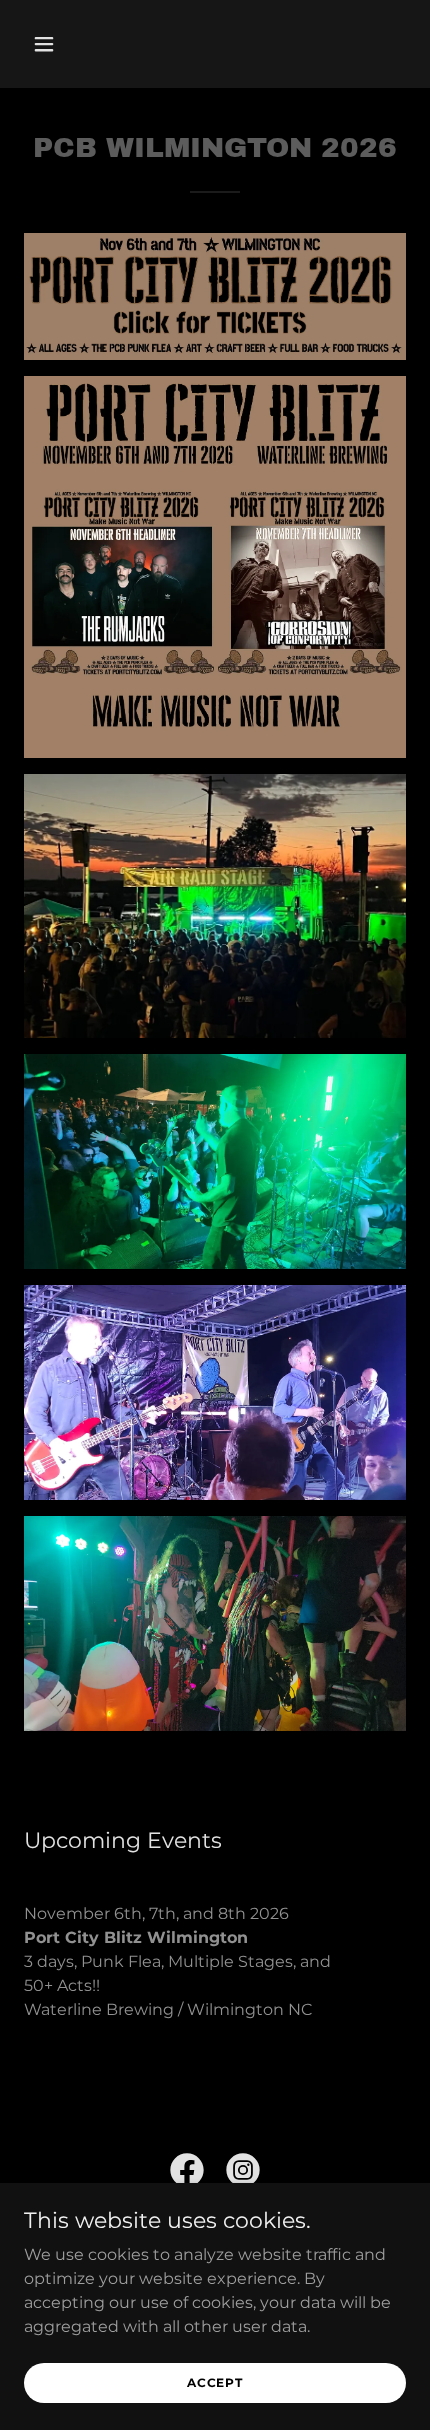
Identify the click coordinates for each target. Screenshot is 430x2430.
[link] (187, 2174)
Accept (215, 2382)
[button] (67, 44)
